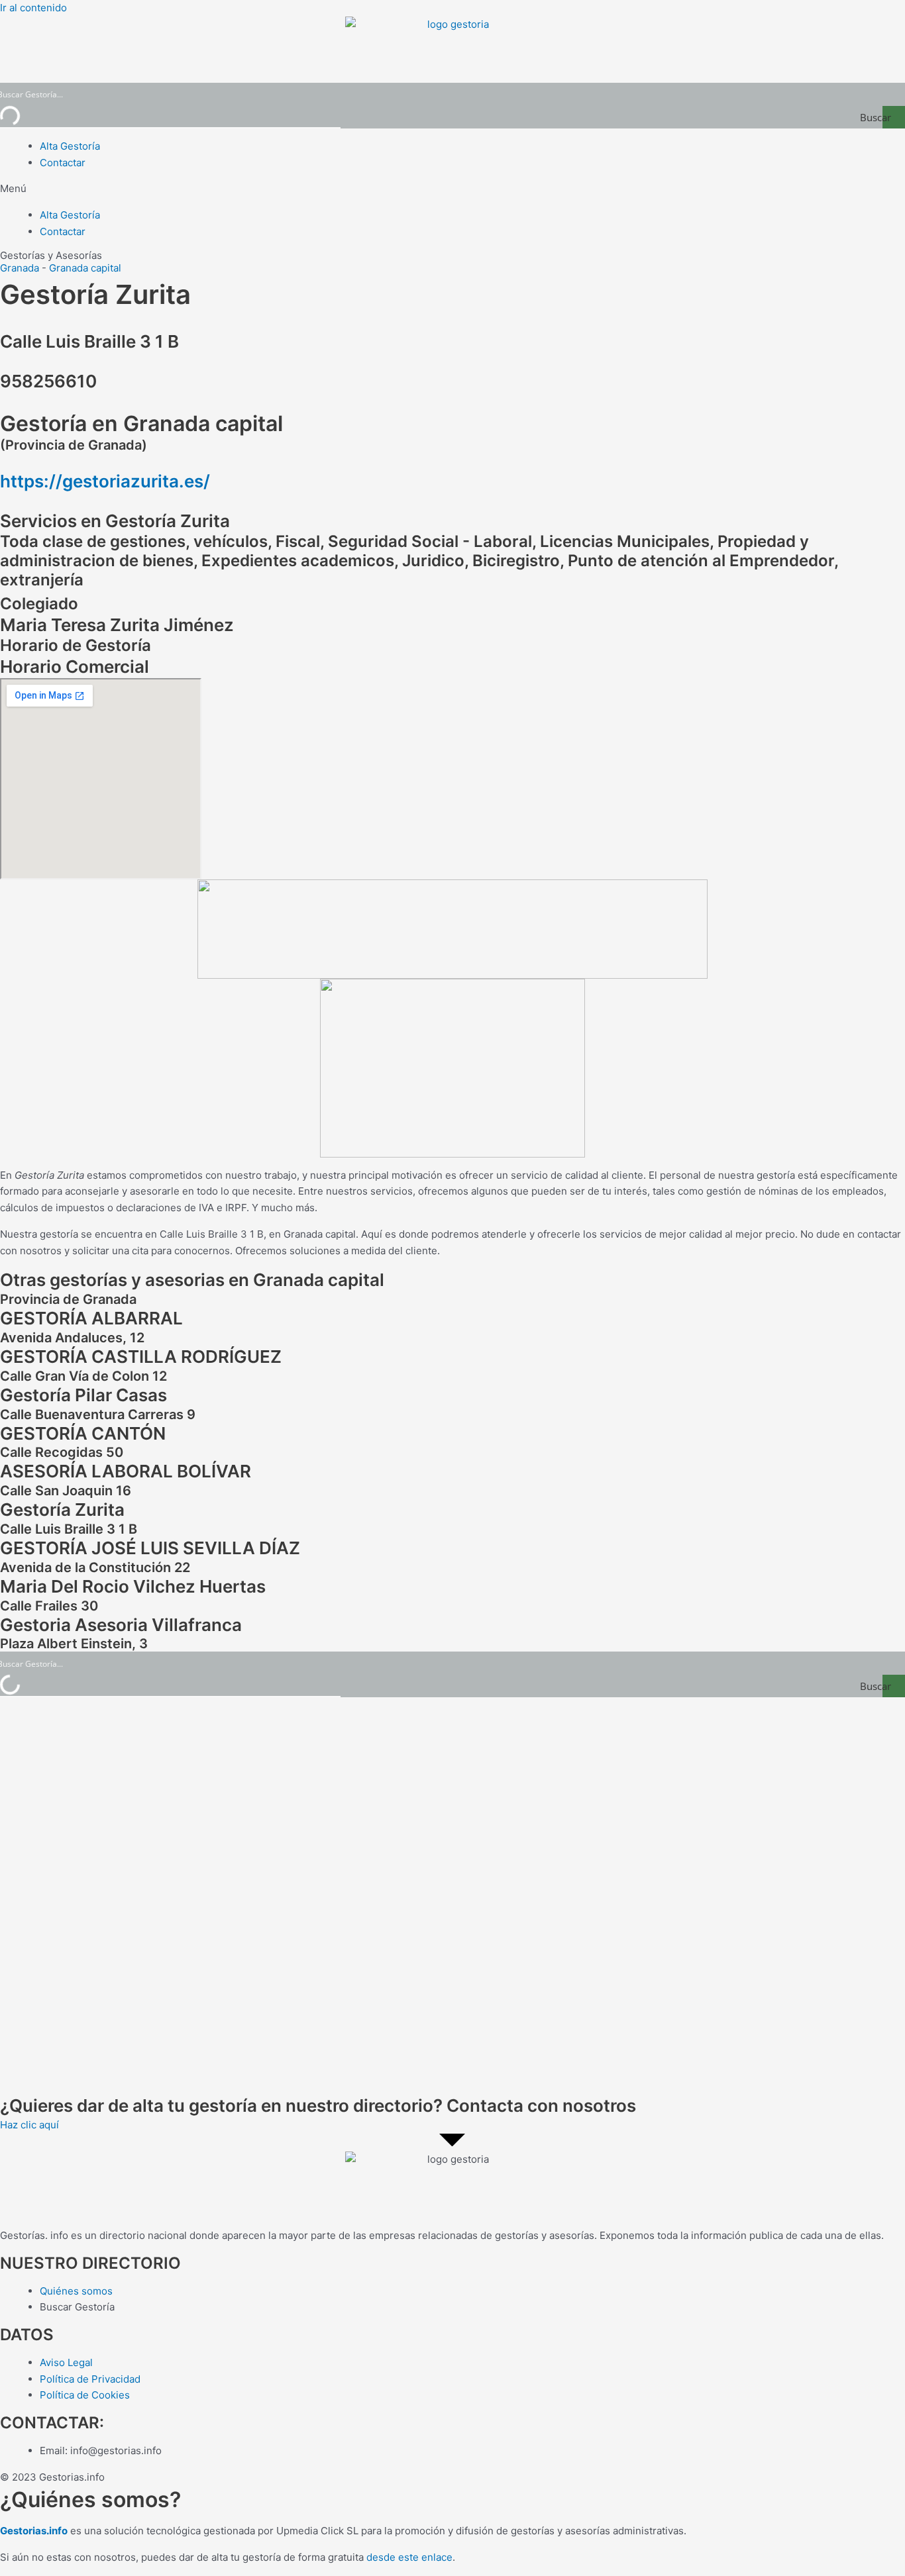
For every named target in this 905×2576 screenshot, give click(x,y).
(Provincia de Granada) (74, 445)
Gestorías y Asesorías (51, 255)
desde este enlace (409, 2557)
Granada (20, 268)
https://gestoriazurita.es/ (105, 481)
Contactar (63, 163)
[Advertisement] (398, 1896)
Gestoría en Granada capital (141, 423)
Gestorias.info (34, 2531)
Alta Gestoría (70, 146)
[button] (452, 189)
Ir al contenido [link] (33, 8)
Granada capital (85, 268)
